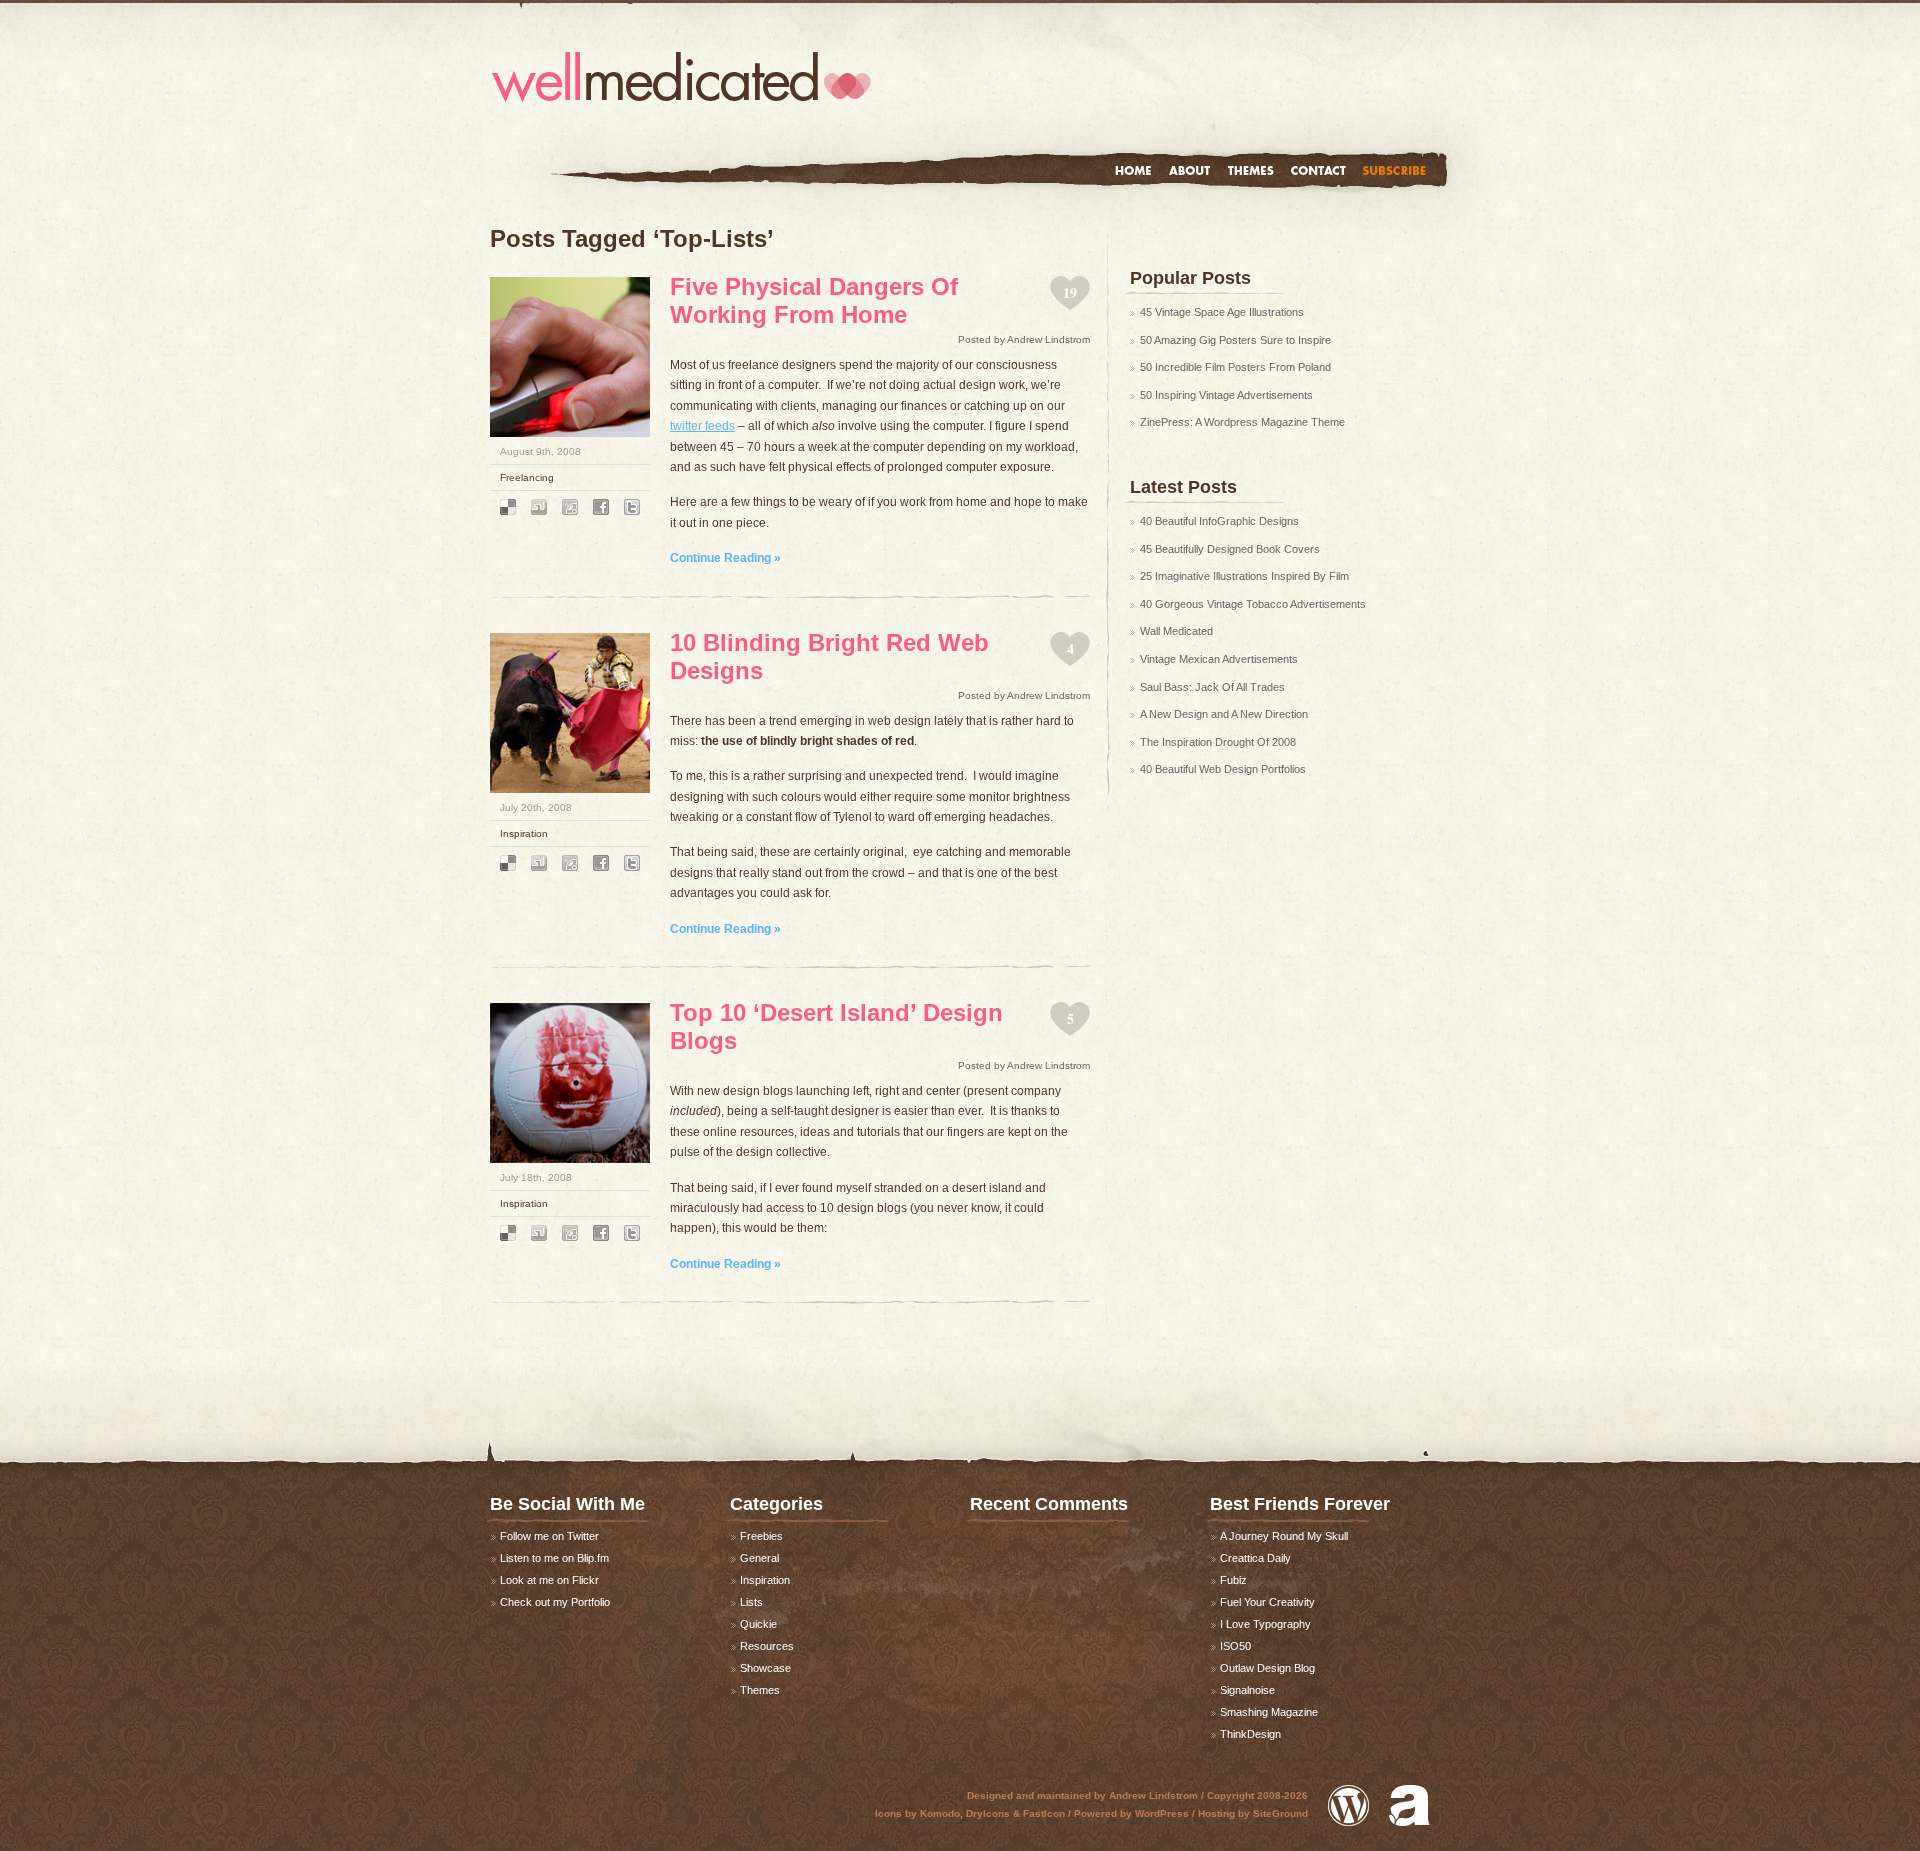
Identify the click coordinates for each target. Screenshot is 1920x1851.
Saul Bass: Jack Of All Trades (1212, 687)
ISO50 (1235, 1646)
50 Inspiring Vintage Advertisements (1226, 395)
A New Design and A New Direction (1224, 714)
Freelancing (527, 477)
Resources (767, 1646)
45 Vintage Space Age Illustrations (1222, 312)
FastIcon (1044, 1813)
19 (1070, 292)
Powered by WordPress (1348, 1805)
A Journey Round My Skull (1284, 1536)
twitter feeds (702, 426)
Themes (1250, 170)
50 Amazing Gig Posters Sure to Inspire (1235, 340)
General (759, 1558)
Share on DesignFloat (570, 507)
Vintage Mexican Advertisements (1219, 659)
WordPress (1162, 1813)
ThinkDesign (1250, 1734)
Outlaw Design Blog (1267, 1668)
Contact (1318, 170)
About (1190, 170)
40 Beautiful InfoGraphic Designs (1219, 521)
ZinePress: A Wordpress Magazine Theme (1242, 422)
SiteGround (1280, 1813)
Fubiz (1233, 1580)
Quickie (758, 1624)
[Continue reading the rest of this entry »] (570, 433)
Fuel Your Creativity (1267, 1602)
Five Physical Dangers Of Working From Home (814, 300)
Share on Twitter (632, 507)
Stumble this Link (539, 507)
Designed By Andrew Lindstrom (1409, 1805)
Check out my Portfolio (555, 1602)
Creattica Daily (1255, 1558)
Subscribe (1394, 170)
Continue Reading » (725, 558)
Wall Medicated (1176, 631)
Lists (751, 1602)
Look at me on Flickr (549, 1580)
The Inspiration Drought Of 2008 (1218, 742)
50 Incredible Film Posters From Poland (1235, 367)
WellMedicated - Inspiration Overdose (681, 77)
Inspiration (524, 833)
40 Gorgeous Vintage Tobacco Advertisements (1253, 604)
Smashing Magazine (1269, 1712)
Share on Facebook (601, 507)
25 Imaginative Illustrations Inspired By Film (1244, 576)
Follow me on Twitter (549, 1536)
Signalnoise (1247, 1690)
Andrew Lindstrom (1153, 1795)
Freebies (761, 1536)
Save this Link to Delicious (508, 507)
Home (1133, 170)
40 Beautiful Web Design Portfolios (1223, 769)
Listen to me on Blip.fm (554, 1558)
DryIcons (988, 1813)
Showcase (765, 1668)
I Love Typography (1265, 1624)
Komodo (940, 1813)
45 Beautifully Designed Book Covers (1230, 549)
